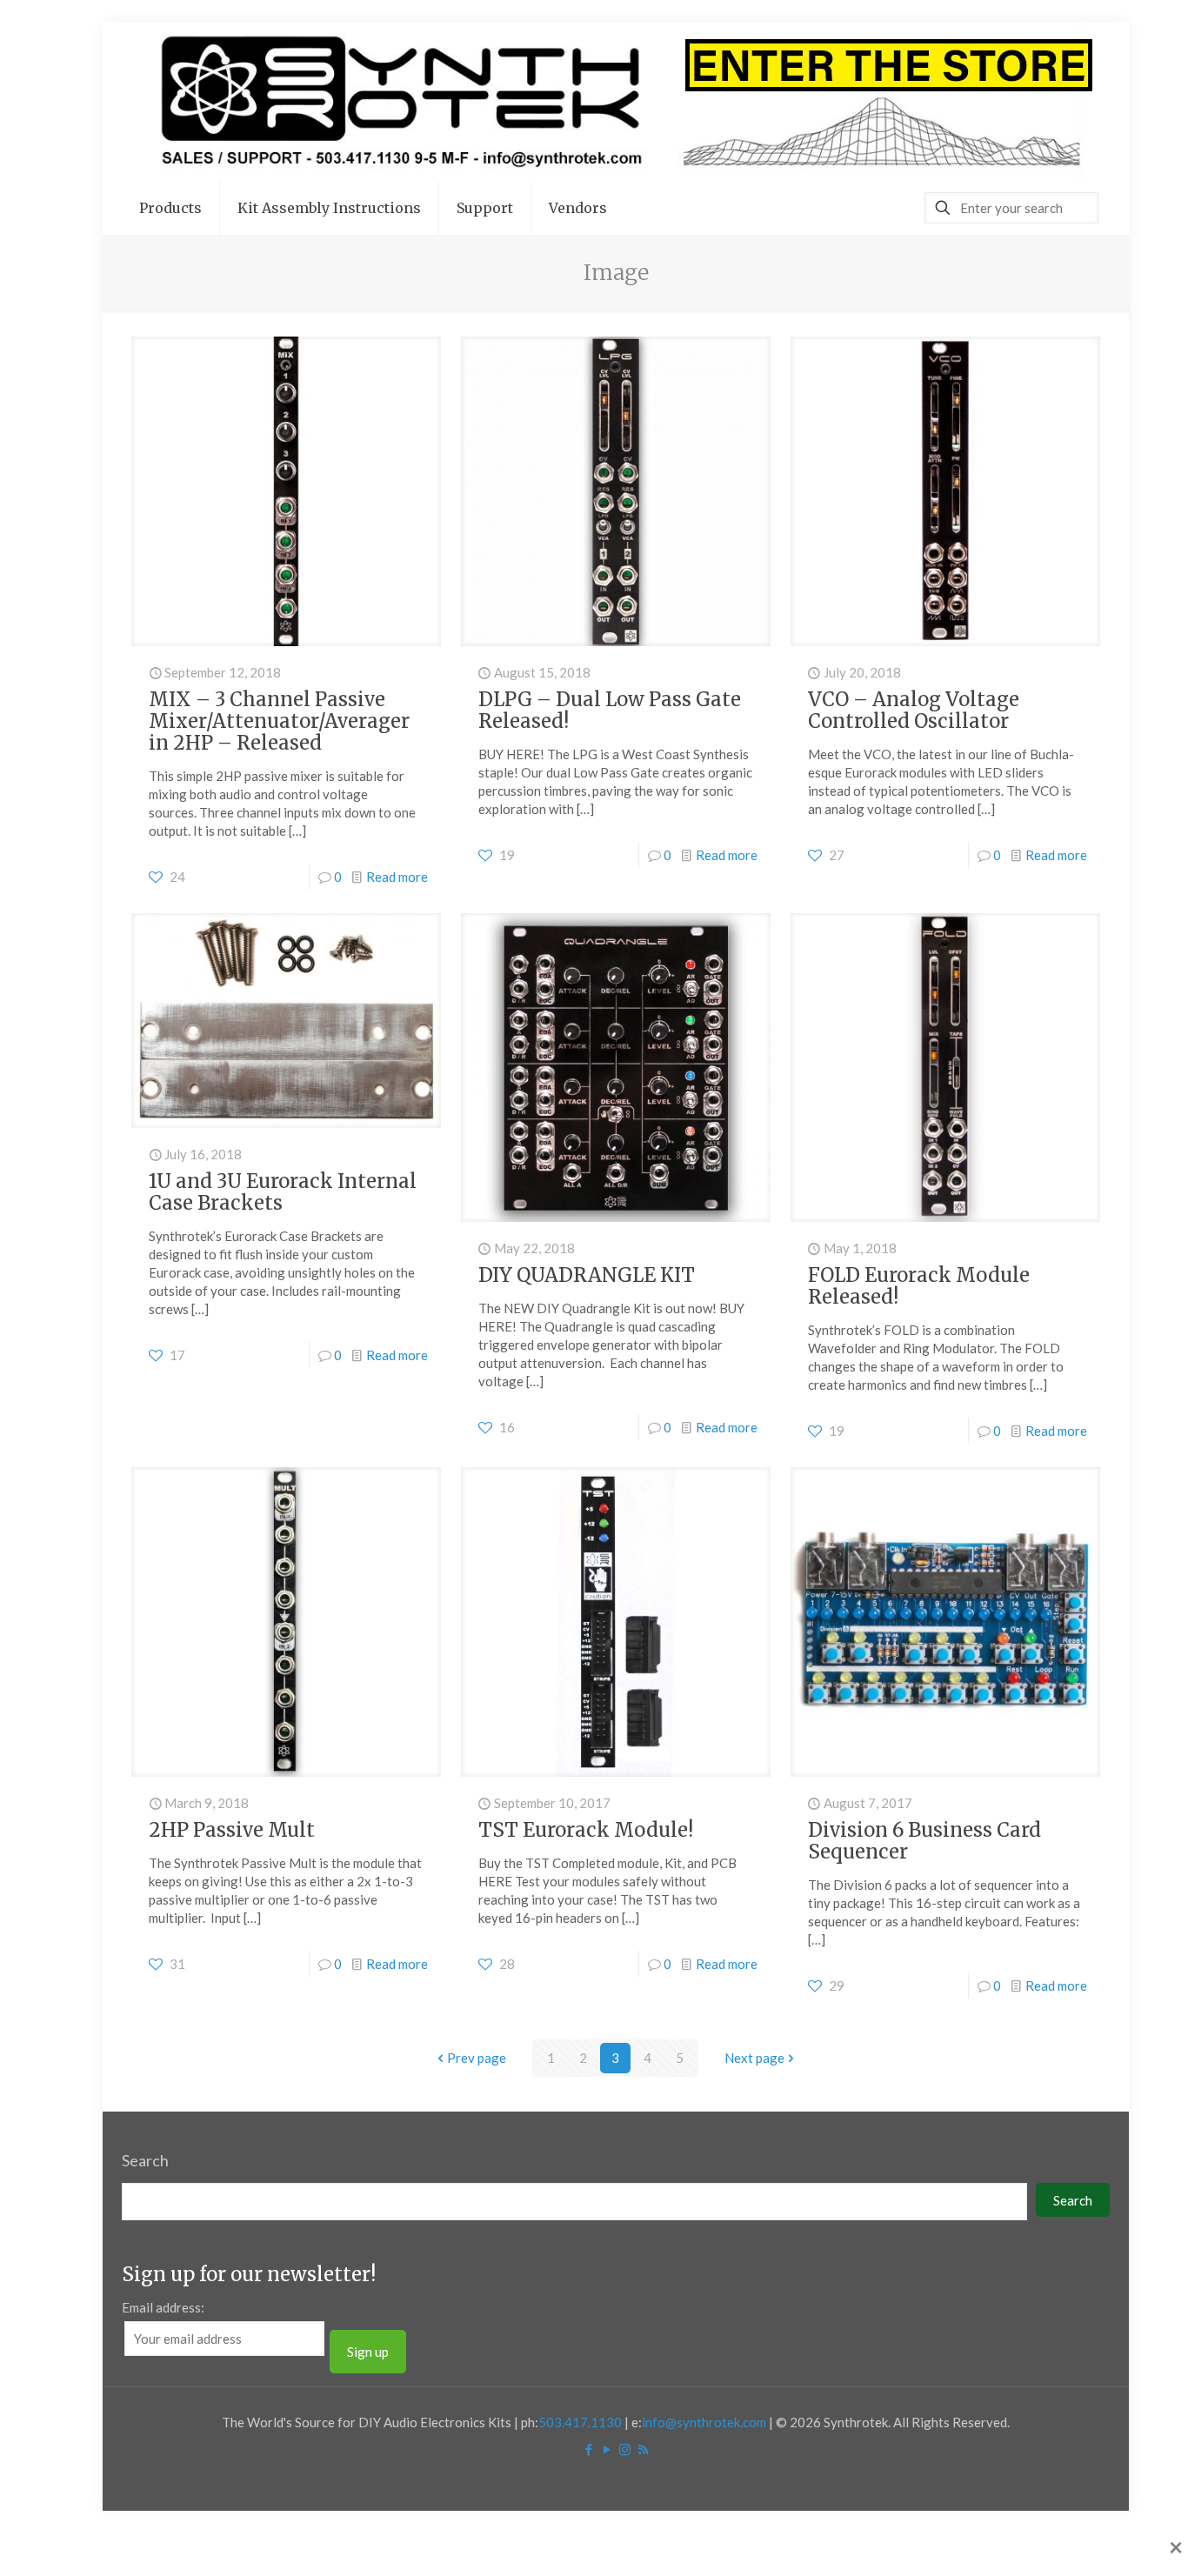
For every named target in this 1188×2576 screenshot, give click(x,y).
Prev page (477, 2058)
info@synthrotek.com (704, 2422)
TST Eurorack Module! (586, 1830)
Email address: (163, 2307)
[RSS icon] (643, 2449)
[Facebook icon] (588, 2449)
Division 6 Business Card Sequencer (924, 1841)
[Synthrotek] (616, 102)
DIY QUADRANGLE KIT (587, 1275)
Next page (754, 2058)
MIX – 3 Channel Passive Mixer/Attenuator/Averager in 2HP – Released (279, 721)
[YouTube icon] (607, 2449)
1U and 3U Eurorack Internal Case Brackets (283, 1192)
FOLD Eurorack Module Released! (919, 1286)
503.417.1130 (580, 2422)
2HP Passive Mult (232, 1830)
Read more (397, 877)
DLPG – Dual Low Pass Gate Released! (610, 710)
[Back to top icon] (1105, 2540)
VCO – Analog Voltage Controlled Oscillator (914, 710)
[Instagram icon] (625, 2449)
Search (145, 2160)
